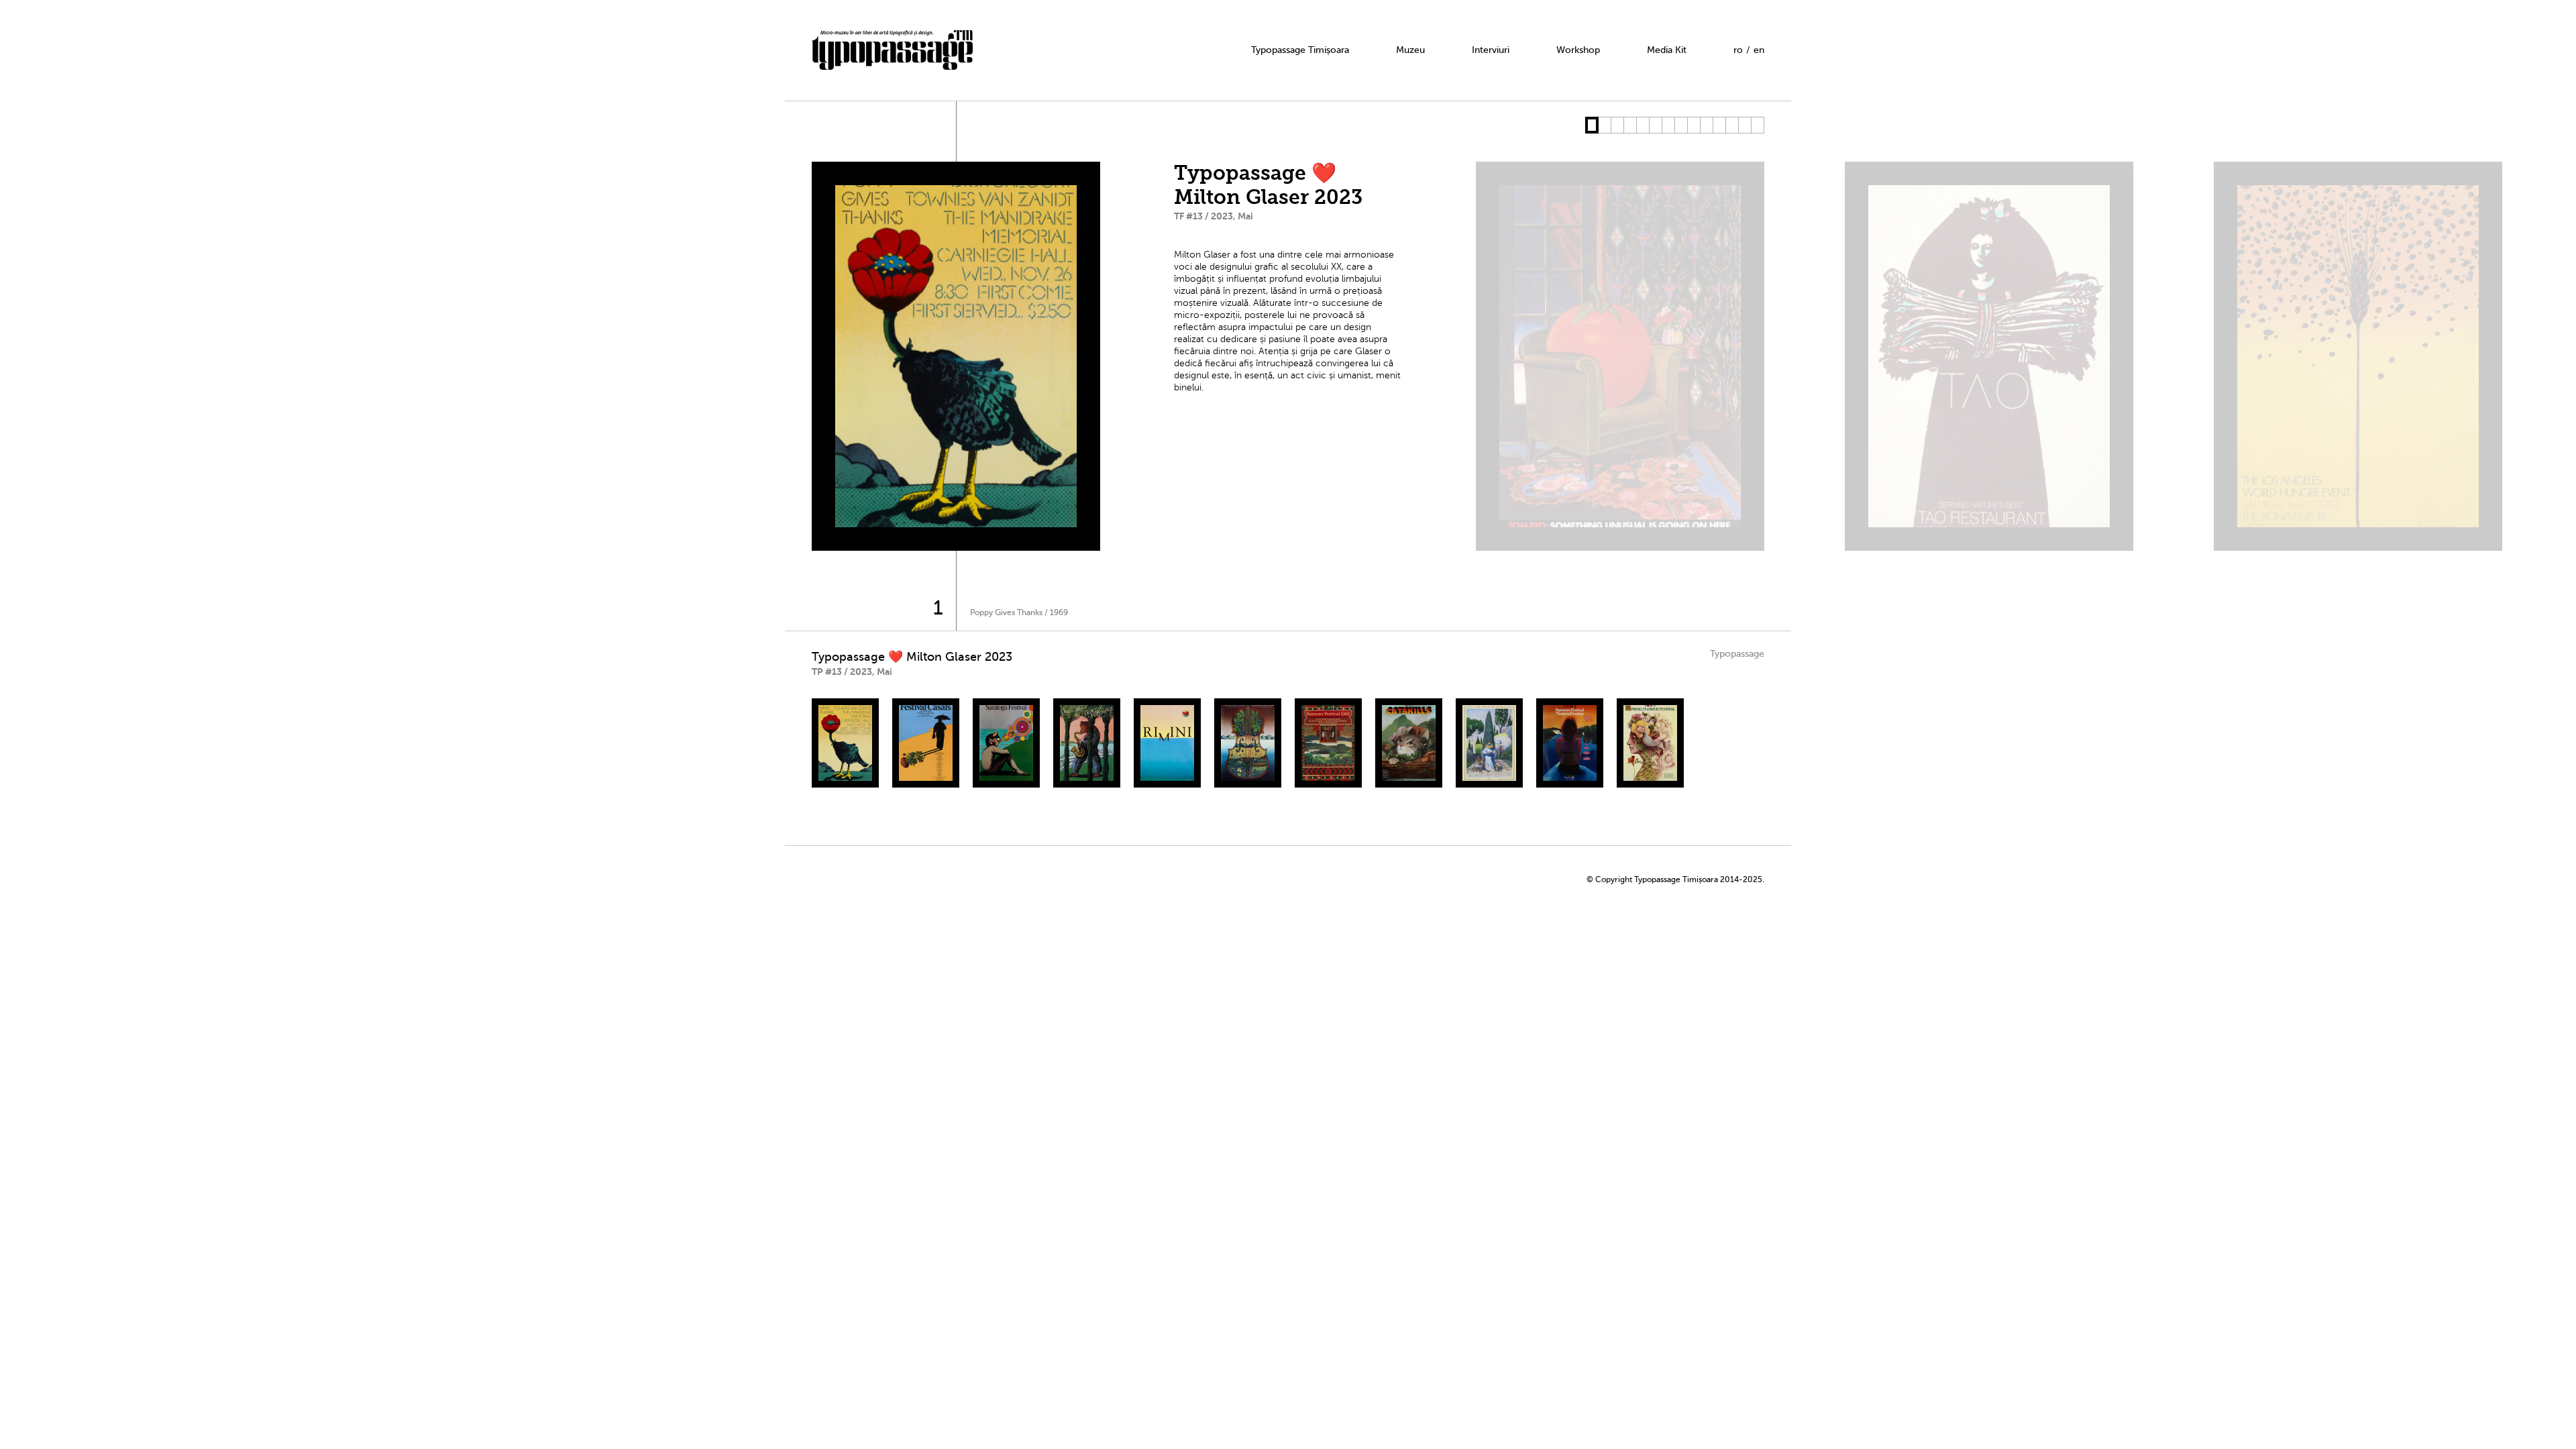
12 (1732, 125)
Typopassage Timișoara (1300, 50)
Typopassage (1737, 654)
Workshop (1578, 50)
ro (1738, 50)
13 (1745, 125)
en (1759, 50)
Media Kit (1667, 50)
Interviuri (1491, 50)
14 (1757, 125)
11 (1719, 125)
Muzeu (1410, 50)
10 (1706, 125)
